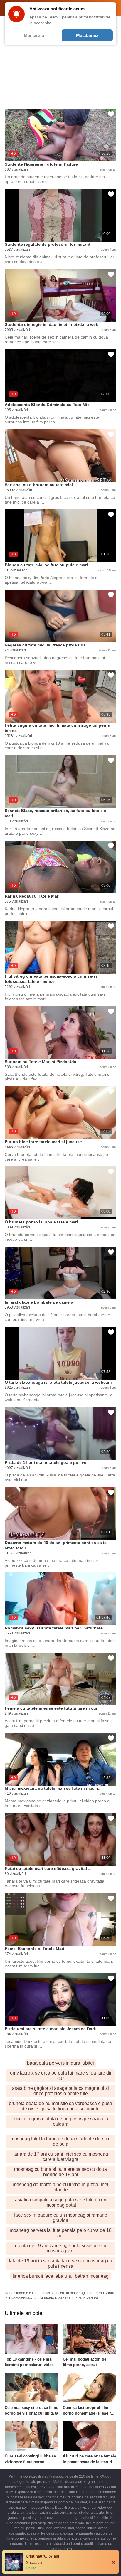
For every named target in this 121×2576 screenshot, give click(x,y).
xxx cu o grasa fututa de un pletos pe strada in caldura (61, 2121)
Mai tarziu (34, 35)
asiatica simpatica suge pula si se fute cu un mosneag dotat (61, 2202)
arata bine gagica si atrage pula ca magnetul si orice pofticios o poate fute (60, 2091)
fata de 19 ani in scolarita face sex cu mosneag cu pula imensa (60, 2263)
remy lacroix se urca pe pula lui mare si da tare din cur (61, 2076)
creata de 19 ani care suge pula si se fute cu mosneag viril (61, 2248)
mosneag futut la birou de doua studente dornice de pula (61, 2141)
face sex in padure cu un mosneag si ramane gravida (61, 2218)
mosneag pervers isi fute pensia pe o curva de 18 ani (61, 2233)
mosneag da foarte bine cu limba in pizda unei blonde (60, 2187)
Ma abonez (87, 35)
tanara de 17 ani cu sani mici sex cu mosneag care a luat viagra (61, 2157)
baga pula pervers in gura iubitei (60, 2063)
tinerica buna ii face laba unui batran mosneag (61, 2276)
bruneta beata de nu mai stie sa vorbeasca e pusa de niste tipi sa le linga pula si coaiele (60, 2106)
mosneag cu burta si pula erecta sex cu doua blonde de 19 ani (60, 2172)
